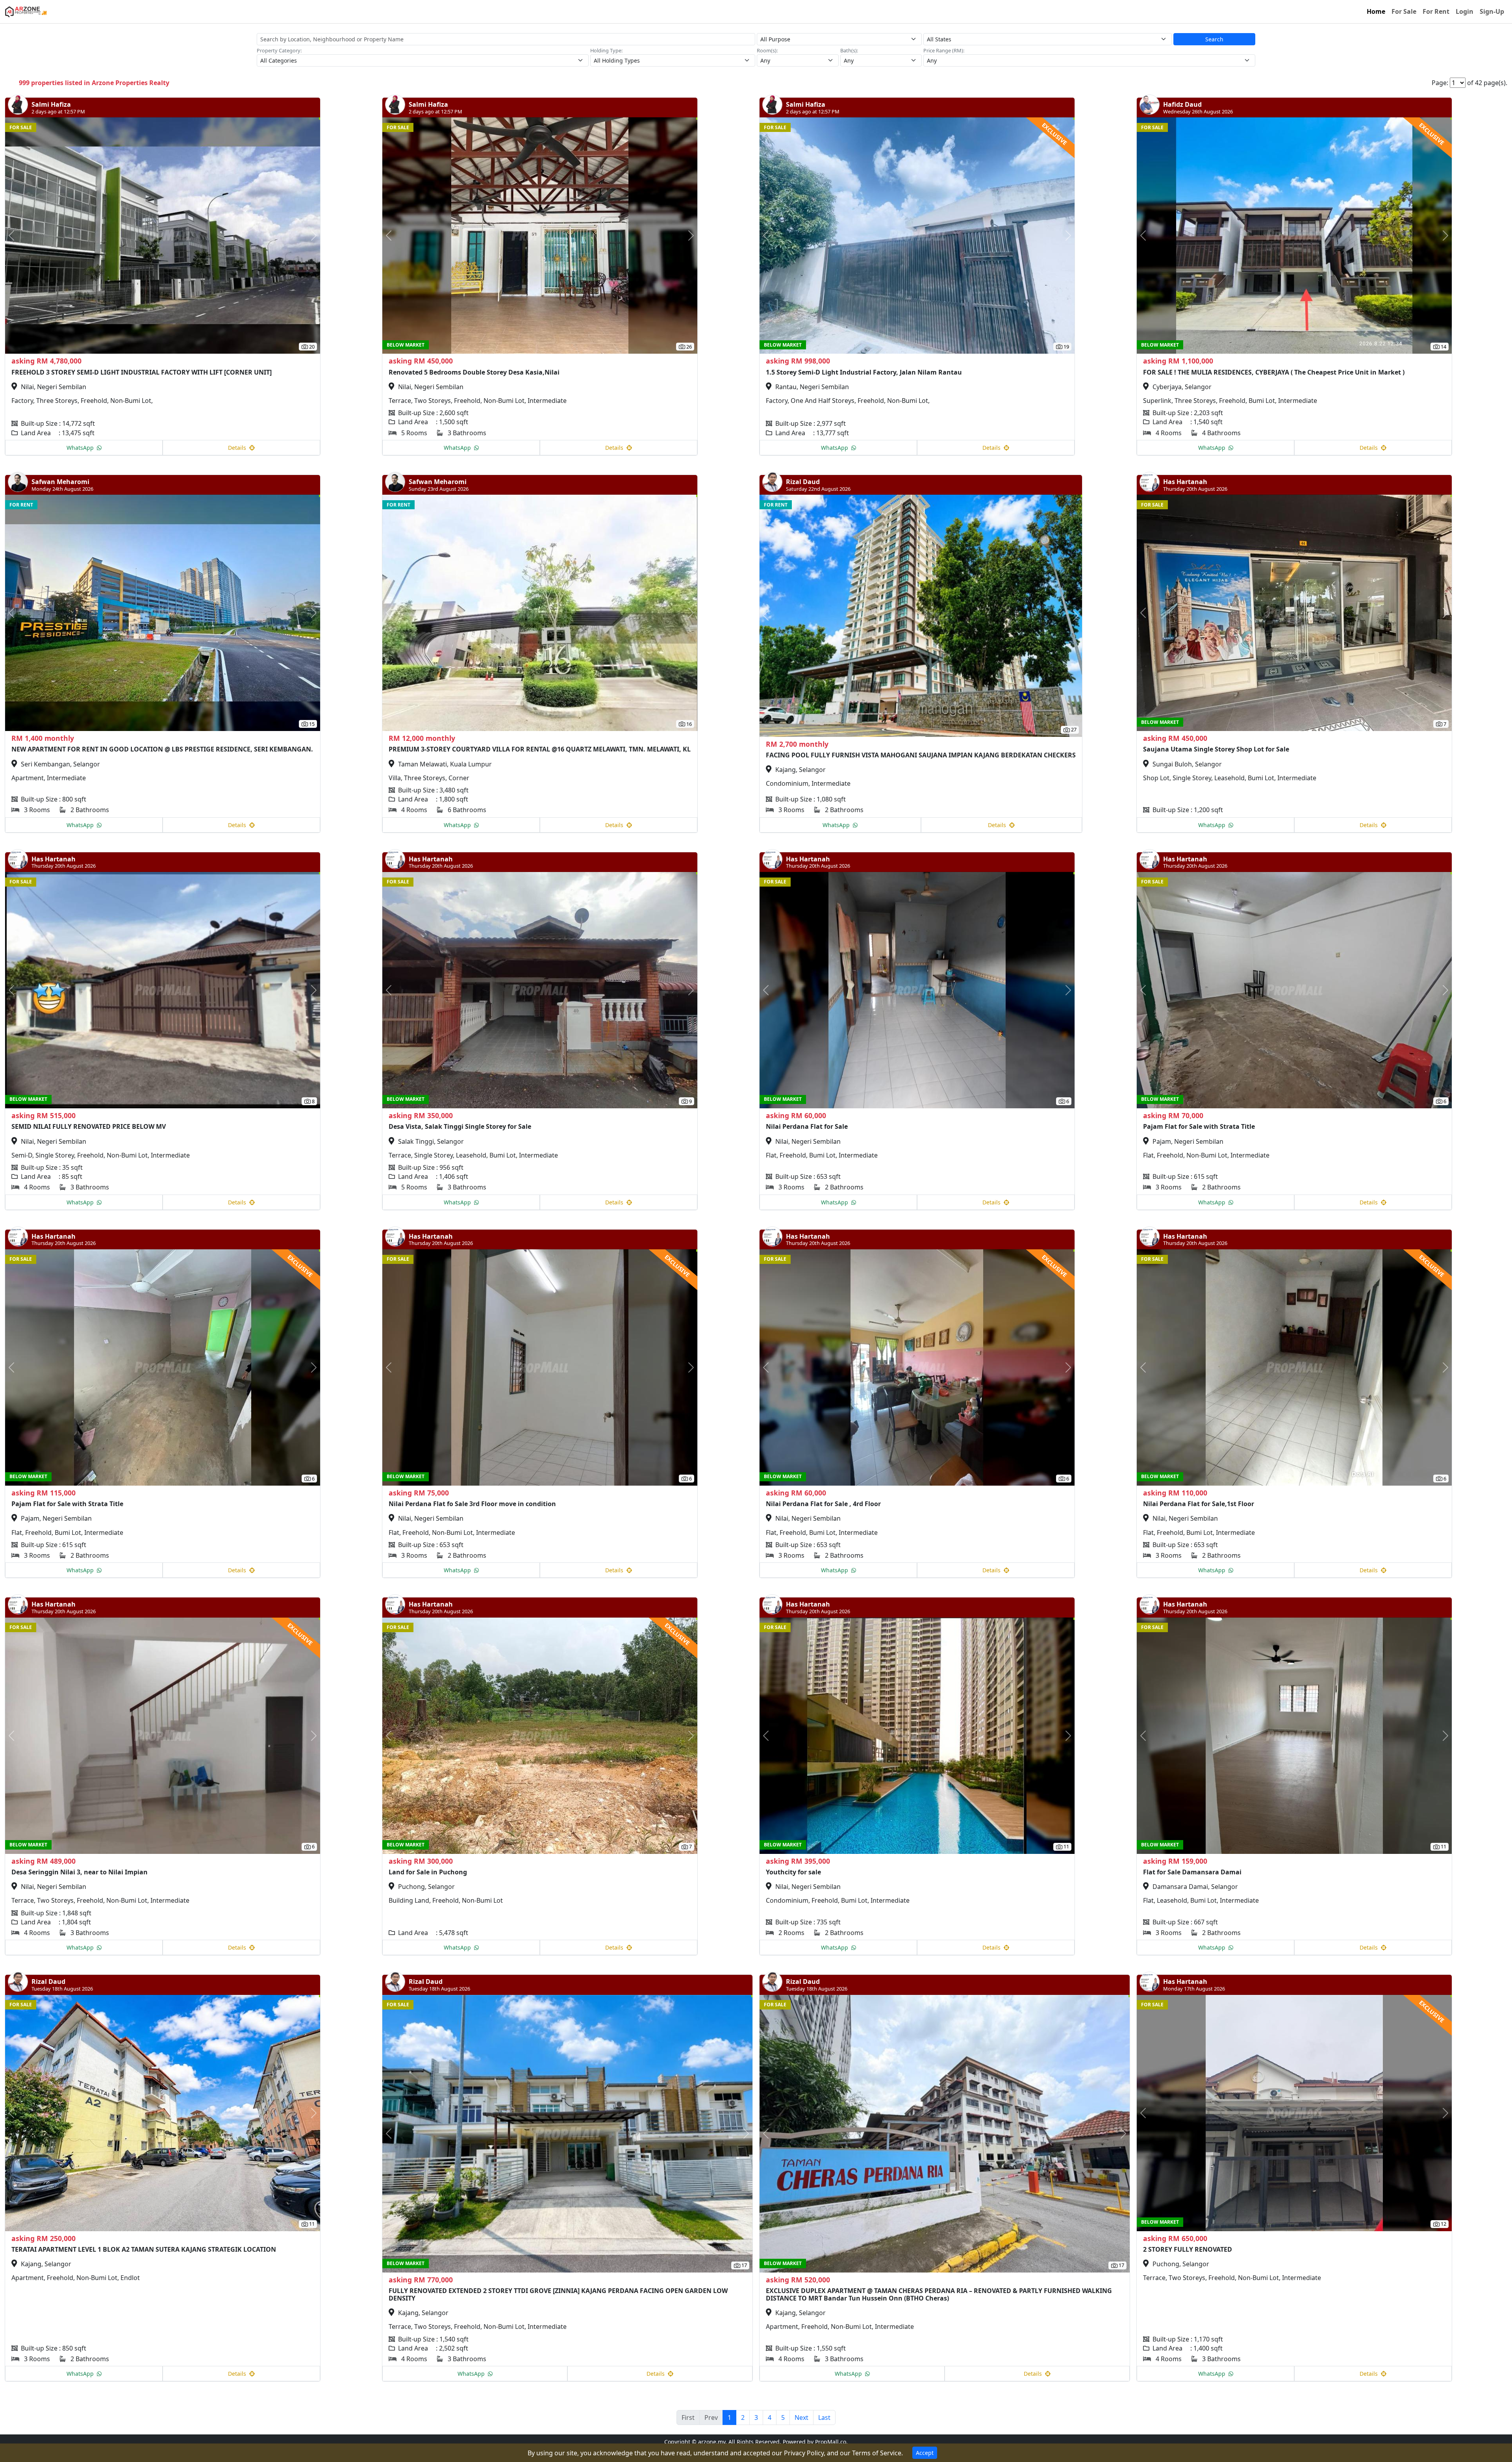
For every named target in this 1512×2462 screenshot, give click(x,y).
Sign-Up (1492, 11)
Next (801, 2417)
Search (1214, 39)
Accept (925, 2453)
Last (824, 2417)
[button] (29, 236)
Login (1465, 11)
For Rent (1436, 11)
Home (1376, 11)
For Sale (1404, 11)
